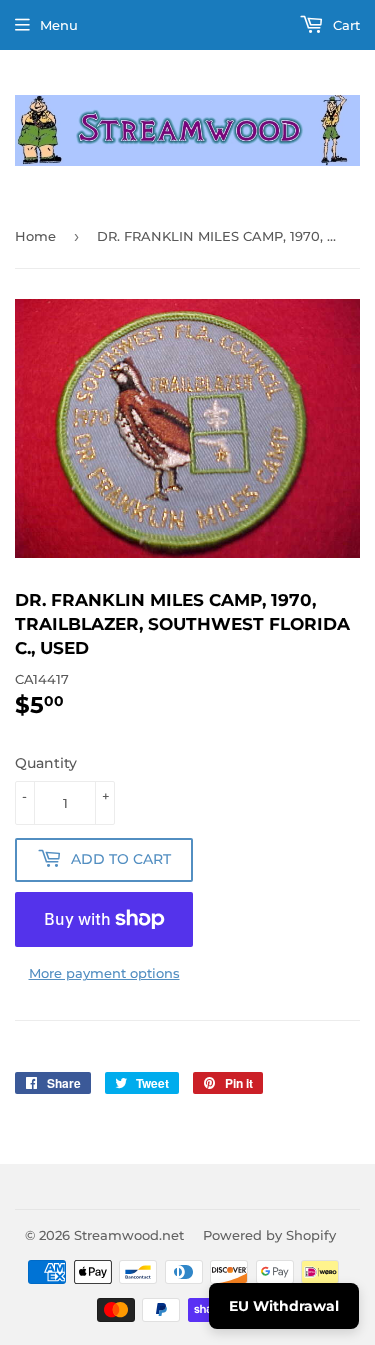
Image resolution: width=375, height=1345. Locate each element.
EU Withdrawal (284, 1306)
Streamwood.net (129, 1235)
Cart (344, 25)
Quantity (46, 763)
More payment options (104, 973)
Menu (59, 25)
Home (35, 236)
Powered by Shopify (269, 1235)
